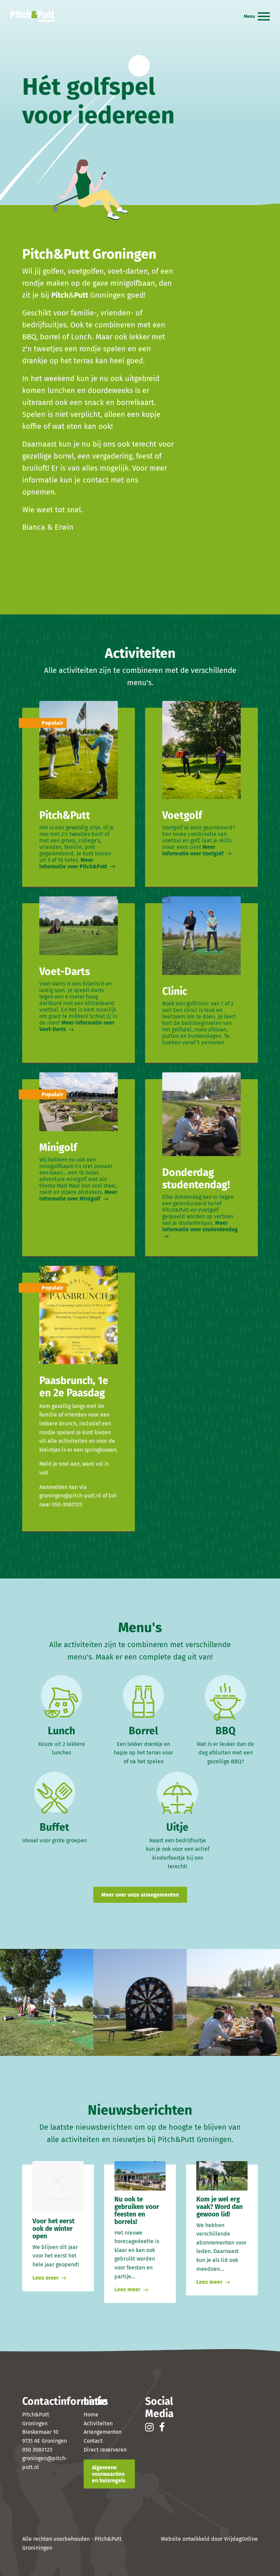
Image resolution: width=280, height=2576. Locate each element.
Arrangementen (103, 2432)
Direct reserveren (105, 2450)
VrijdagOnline (241, 2539)
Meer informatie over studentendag (200, 1226)
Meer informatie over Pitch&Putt (74, 863)
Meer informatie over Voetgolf (194, 850)
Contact (93, 2441)
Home (91, 2415)
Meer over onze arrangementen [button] (140, 1895)
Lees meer (46, 2278)
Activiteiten (98, 2423)
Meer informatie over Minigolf (78, 1195)
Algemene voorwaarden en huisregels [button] (109, 2474)
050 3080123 (37, 2450)
